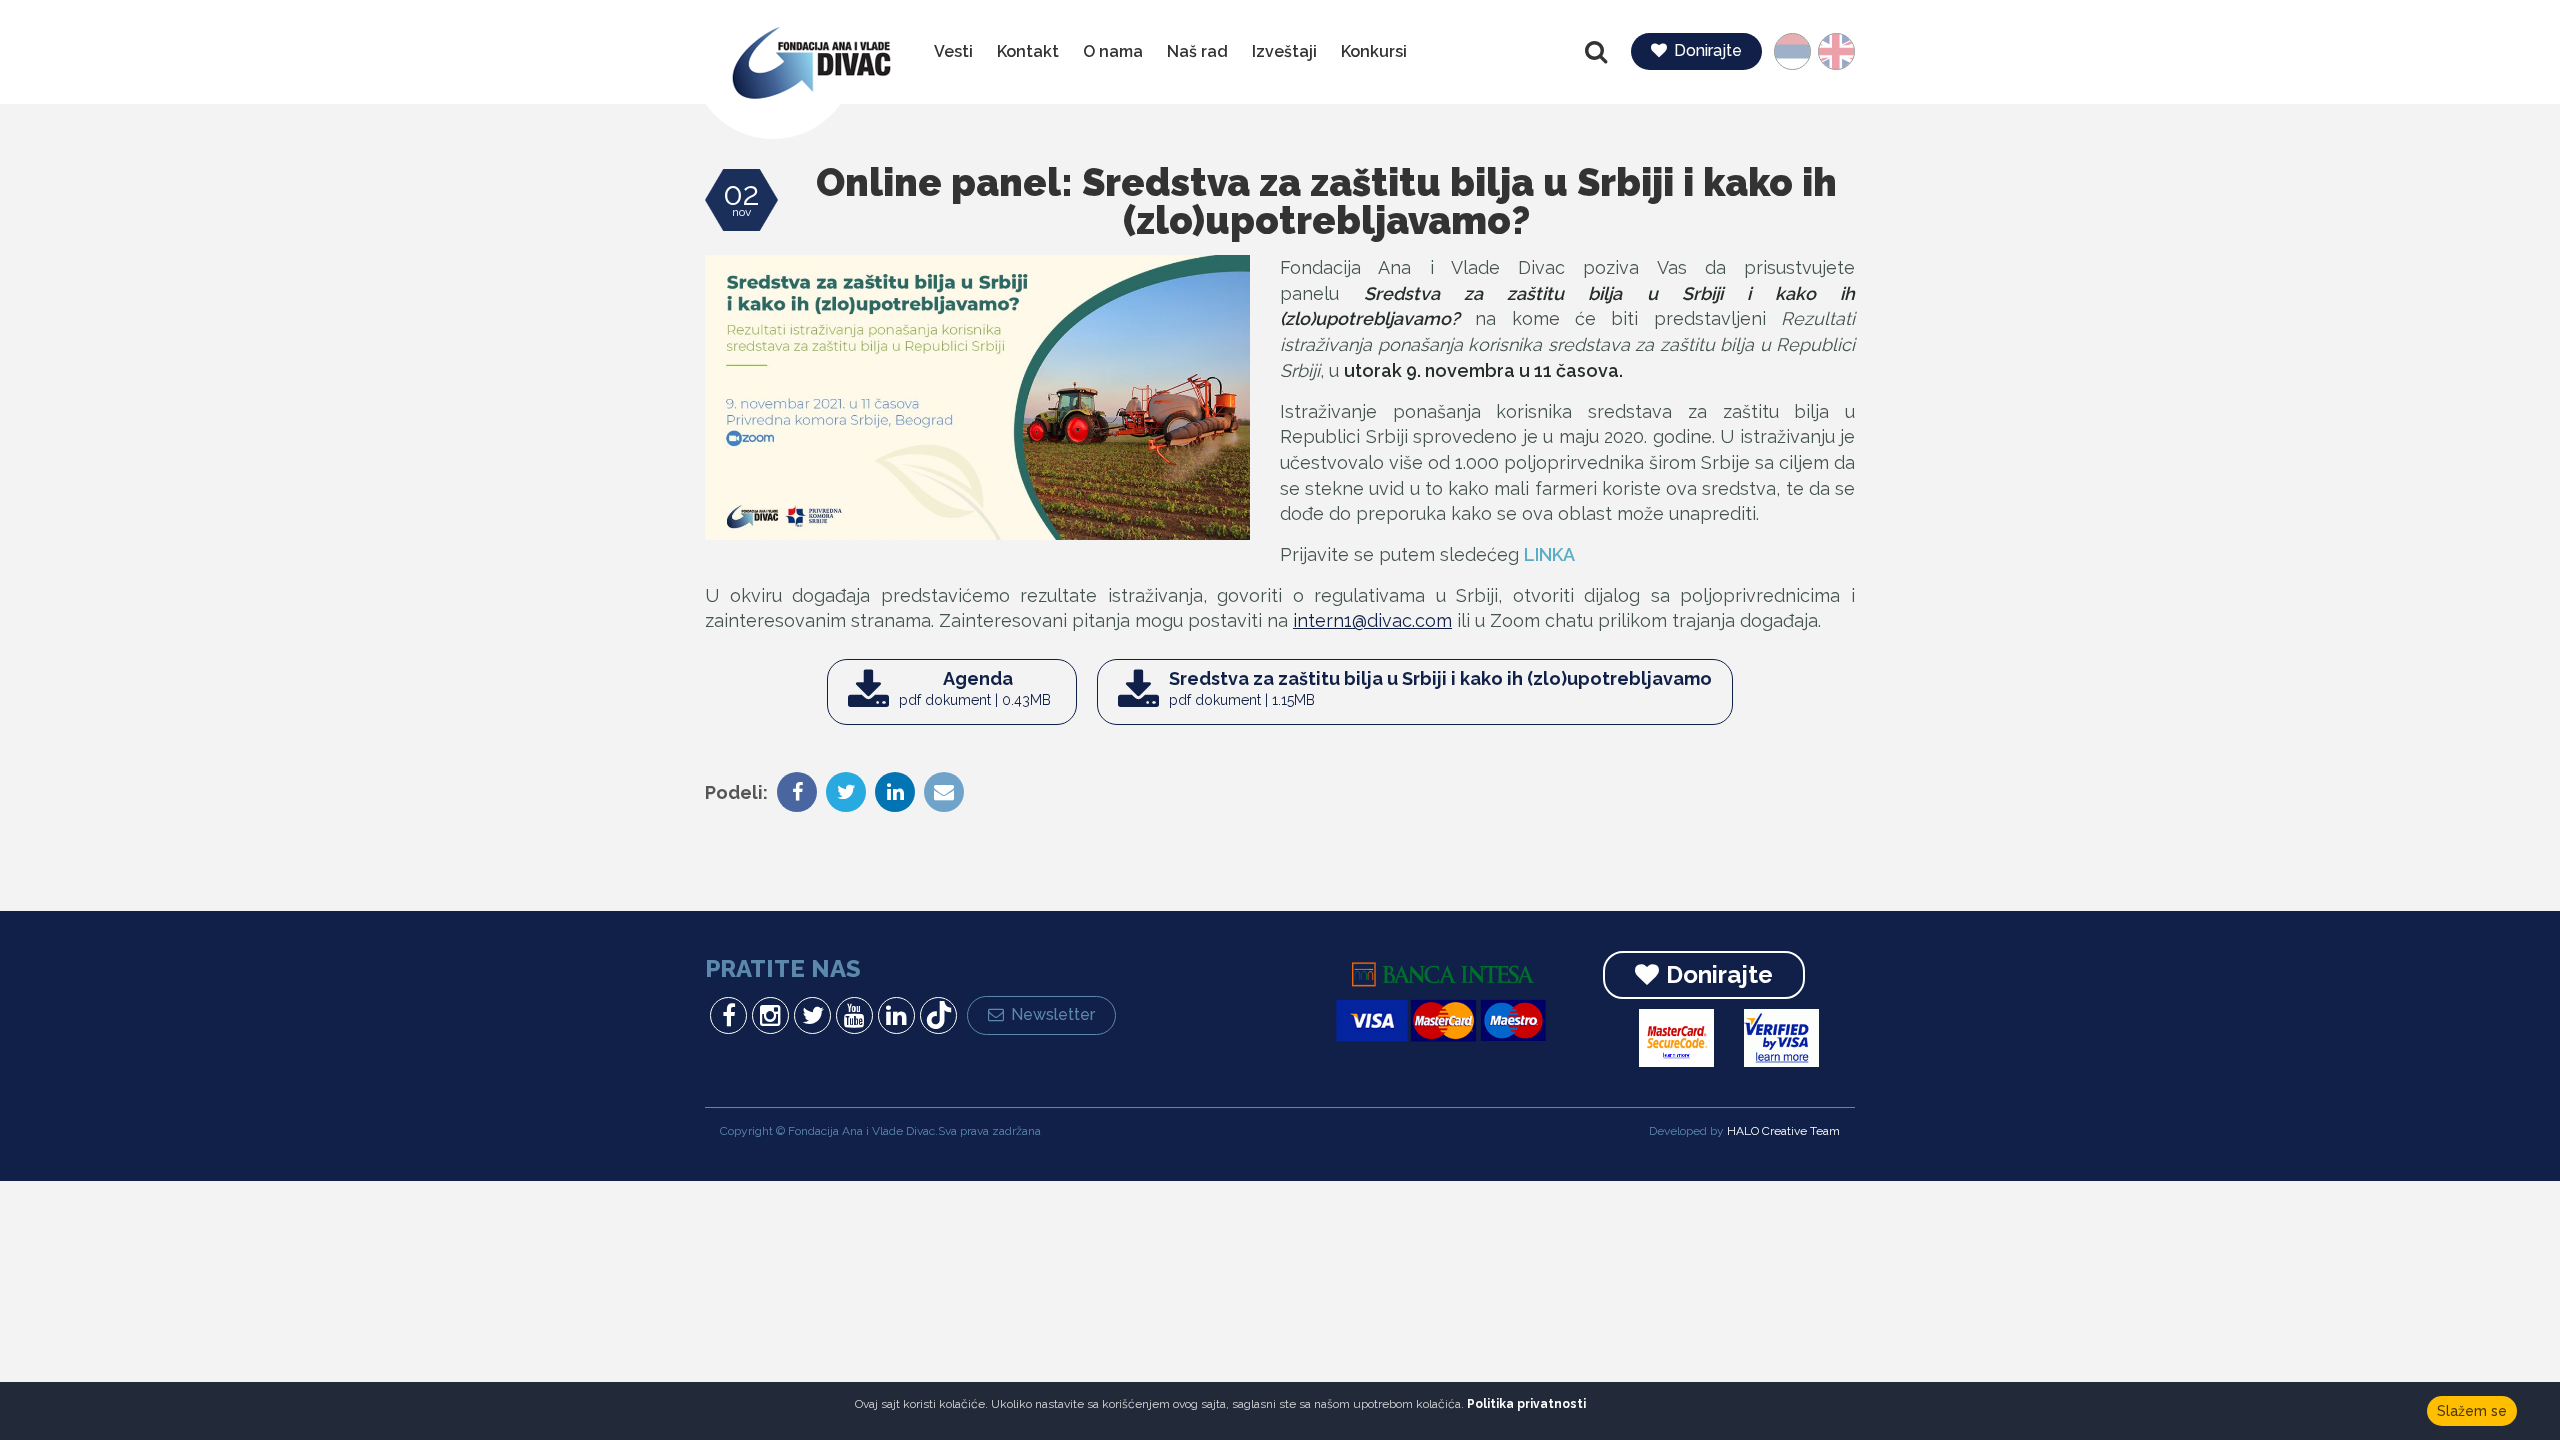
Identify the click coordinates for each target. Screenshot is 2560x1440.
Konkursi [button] (1374, 51)
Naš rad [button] (1197, 51)
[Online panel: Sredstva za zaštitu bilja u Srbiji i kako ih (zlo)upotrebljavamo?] (977, 397)
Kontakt (1028, 51)
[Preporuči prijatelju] (941, 794)
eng (1829, 51)
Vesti (953, 51)
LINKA (1549, 554)
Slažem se (2472, 1411)
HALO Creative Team (1783, 1131)
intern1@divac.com (1372, 620)
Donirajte (1708, 50)
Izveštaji (1284, 51)
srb (1801, 51)
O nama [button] (1113, 51)
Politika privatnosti (1526, 1404)
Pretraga (1598, 52)
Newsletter (1053, 1014)
